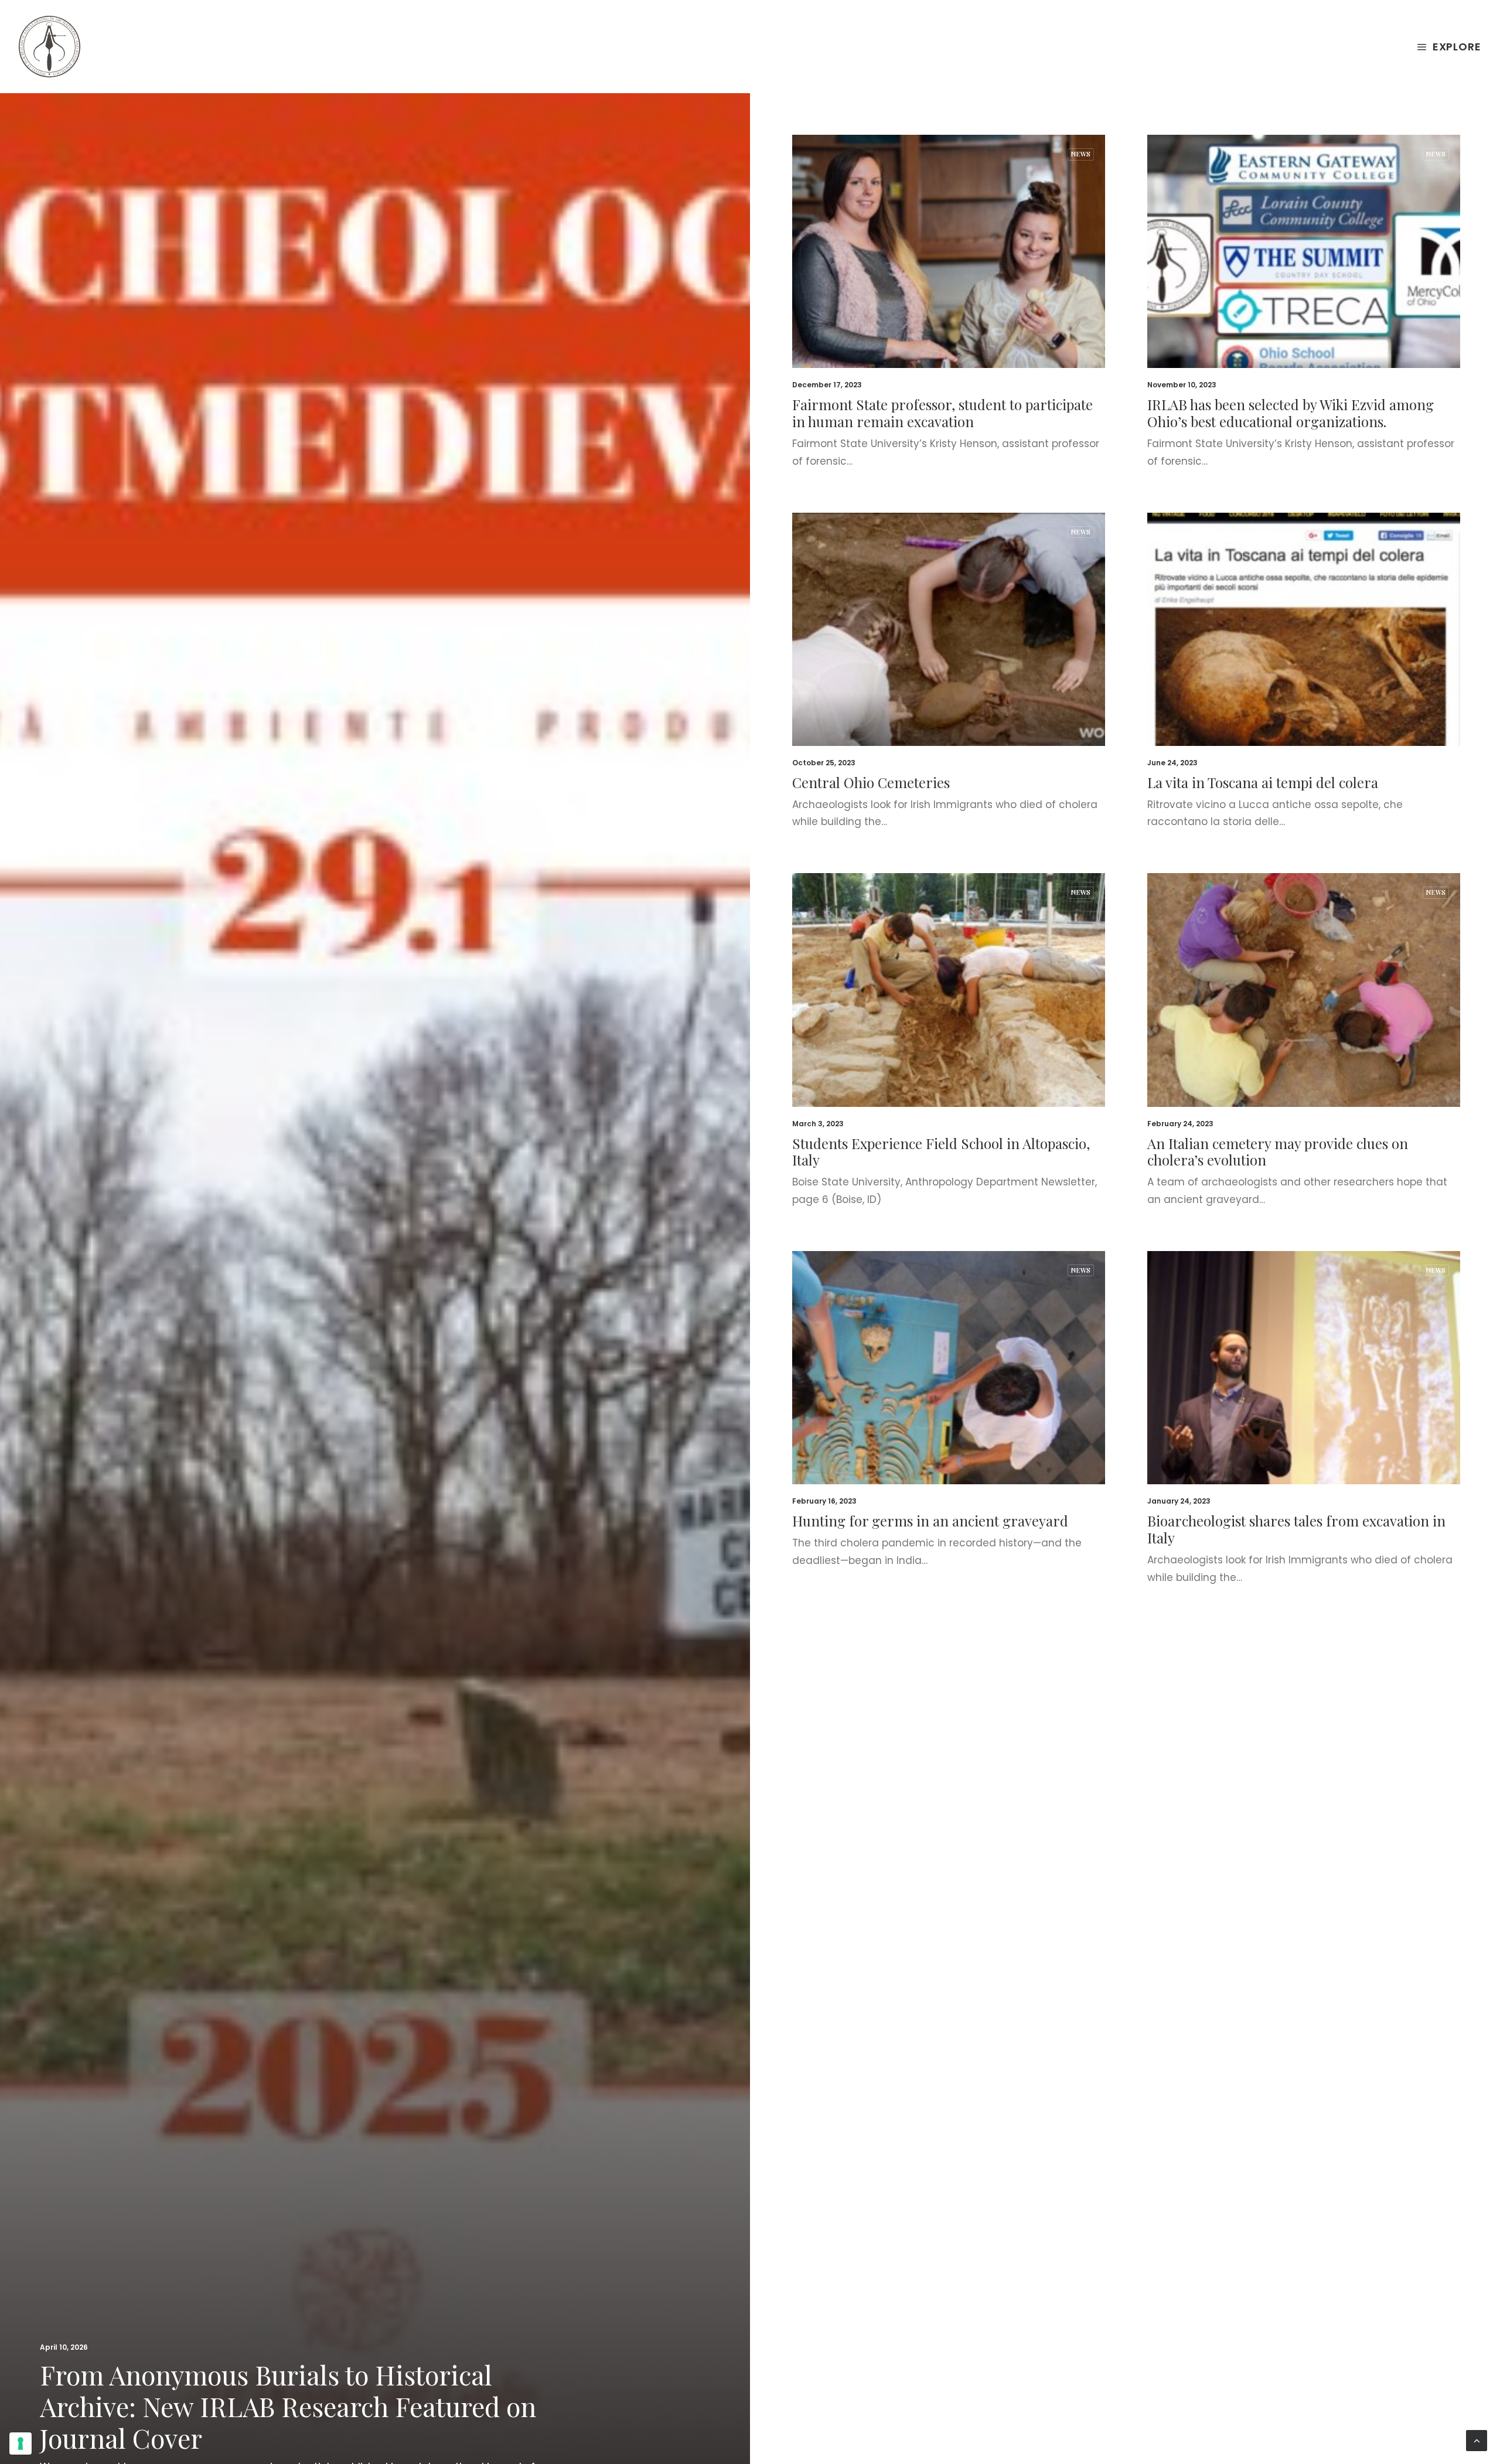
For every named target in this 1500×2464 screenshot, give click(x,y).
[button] (949, 251)
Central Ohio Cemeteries (871, 782)
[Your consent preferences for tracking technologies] (21, 2443)
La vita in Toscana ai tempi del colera (1263, 782)
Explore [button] (1457, 47)
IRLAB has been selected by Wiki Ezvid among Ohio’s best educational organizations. (1291, 413)
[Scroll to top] (1477, 2440)
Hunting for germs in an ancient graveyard (930, 1521)
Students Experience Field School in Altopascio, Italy (941, 1152)
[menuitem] (1449, 47)
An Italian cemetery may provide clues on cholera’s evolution (1278, 1152)
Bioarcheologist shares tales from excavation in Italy (1296, 1529)
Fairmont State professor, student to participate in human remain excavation (942, 413)
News (1081, 154)
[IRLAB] (50, 47)
